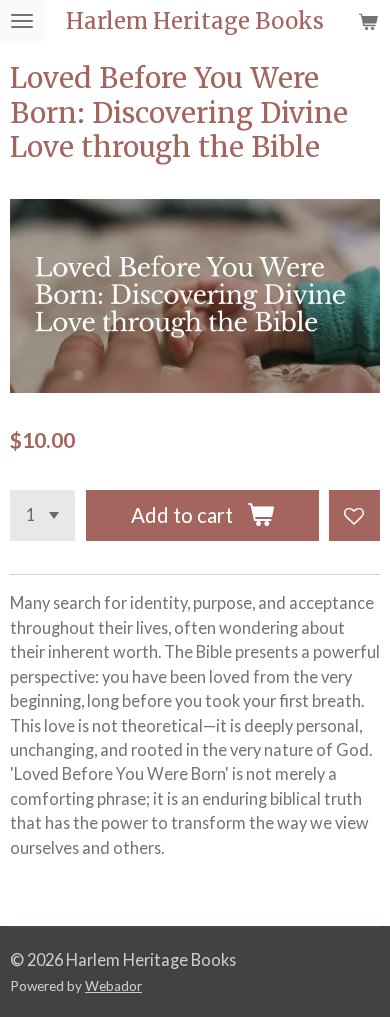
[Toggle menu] (22, 21)
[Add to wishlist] (354, 515)
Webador (113, 986)
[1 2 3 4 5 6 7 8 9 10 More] (42, 515)
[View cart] (368, 21)
